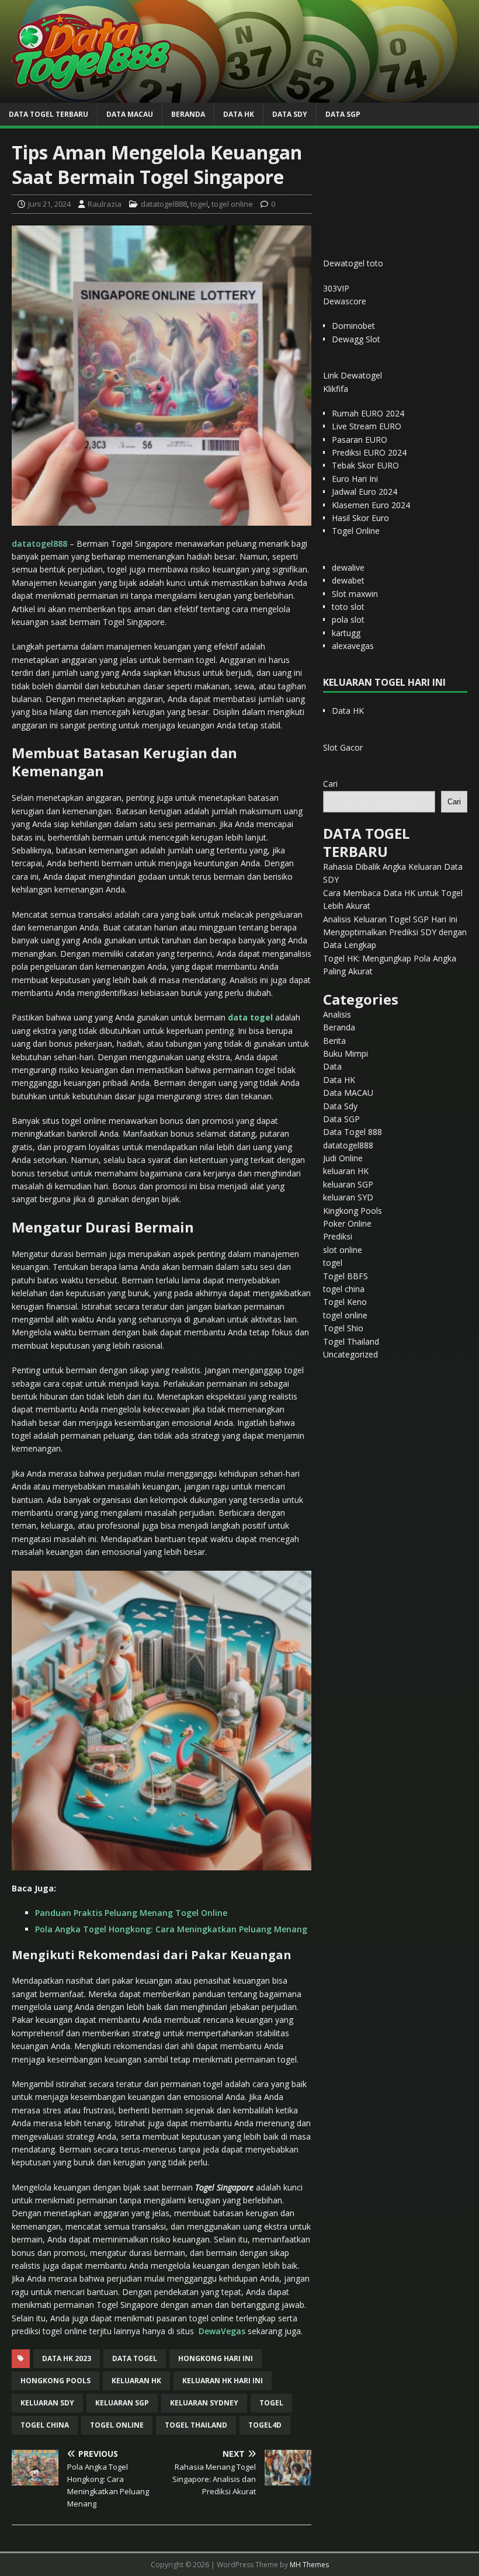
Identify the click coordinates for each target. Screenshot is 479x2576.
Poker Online (347, 1223)
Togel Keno (345, 1302)
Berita (334, 1041)
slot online (343, 1250)
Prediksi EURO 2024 (369, 452)
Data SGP (343, 114)
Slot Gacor (343, 747)
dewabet (348, 580)
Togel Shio (343, 1328)
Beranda (188, 114)
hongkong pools (55, 2381)
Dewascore (345, 301)
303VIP (336, 288)
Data (332, 1066)
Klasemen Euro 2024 (371, 505)
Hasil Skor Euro (360, 518)
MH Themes (309, 2565)
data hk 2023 (67, 2358)
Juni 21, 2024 (49, 204)
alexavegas (353, 646)
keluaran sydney (204, 2403)
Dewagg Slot (356, 339)
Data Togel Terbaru (48, 114)
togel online (232, 204)
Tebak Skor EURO (365, 465)
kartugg (346, 633)
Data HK (239, 114)
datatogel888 (164, 204)
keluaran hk (136, 2381)
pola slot (348, 619)
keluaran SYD (348, 1197)
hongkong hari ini (216, 2358)
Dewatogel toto (353, 263)
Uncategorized (350, 1354)
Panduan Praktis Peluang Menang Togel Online (131, 1913)
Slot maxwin (355, 594)
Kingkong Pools (353, 1211)
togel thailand (196, 2425)
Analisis (337, 1014)
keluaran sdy (47, 2403)
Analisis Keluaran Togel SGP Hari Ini (390, 919)
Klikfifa (336, 389)
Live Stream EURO (367, 426)
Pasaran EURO (360, 440)
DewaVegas (222, 2331)
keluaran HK (346, 1171)
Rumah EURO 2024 (368, 413)
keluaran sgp (122, 2403)
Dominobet (353, 326)
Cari (330, 784)
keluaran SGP (348, 1184)
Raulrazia (105, 204)
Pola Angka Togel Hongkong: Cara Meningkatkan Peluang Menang (171, 1929)
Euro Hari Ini (355, 479)
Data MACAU (130, 114)
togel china (45, 2425)
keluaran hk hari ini (223, 2381)
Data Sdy (290, 114)
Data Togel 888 (353, 1132)
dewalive (348, 567)
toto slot (348, 607)
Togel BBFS (346, 1276)
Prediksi (338, 1236)
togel (199, 204)
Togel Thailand (351, 1341)
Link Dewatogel (353, 375)
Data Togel (135, 2358)
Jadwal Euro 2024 (365, 492)
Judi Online (343, 1158)
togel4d (265, 2425)
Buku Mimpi (346, 1053)
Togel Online (356, 531)
